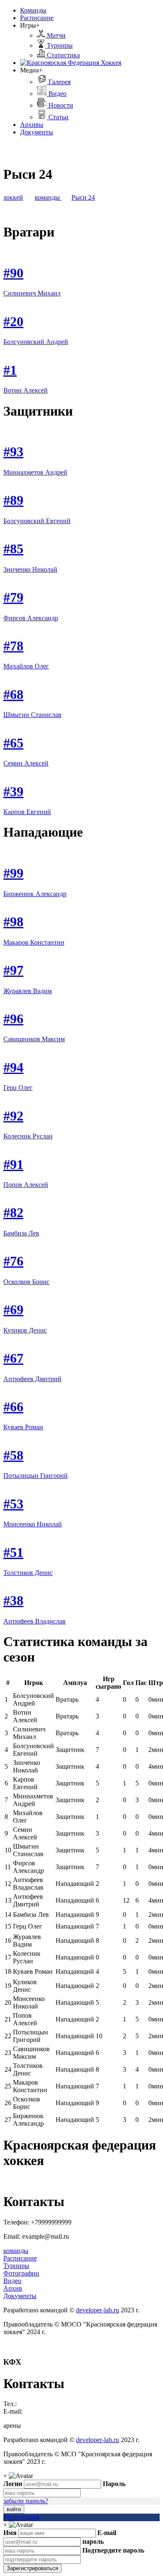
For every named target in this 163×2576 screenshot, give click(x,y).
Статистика (62, 55)
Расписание (37, 18)
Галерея (59, 82)
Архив (13, 2288)
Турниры (59, 45)
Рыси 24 (83, 197)
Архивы (32, 125)
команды (48, 197)
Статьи (58, 117)
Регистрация (21, 2517)
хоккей (13, 197)
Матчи (55, 35)
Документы (37, 132)
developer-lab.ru (98, 2310)
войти (14, 2509)
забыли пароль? (26, 2501)
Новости (60, 105)
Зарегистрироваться (32, 2568)
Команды (33, 10)
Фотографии (21, 2273)
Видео (57, 94)
